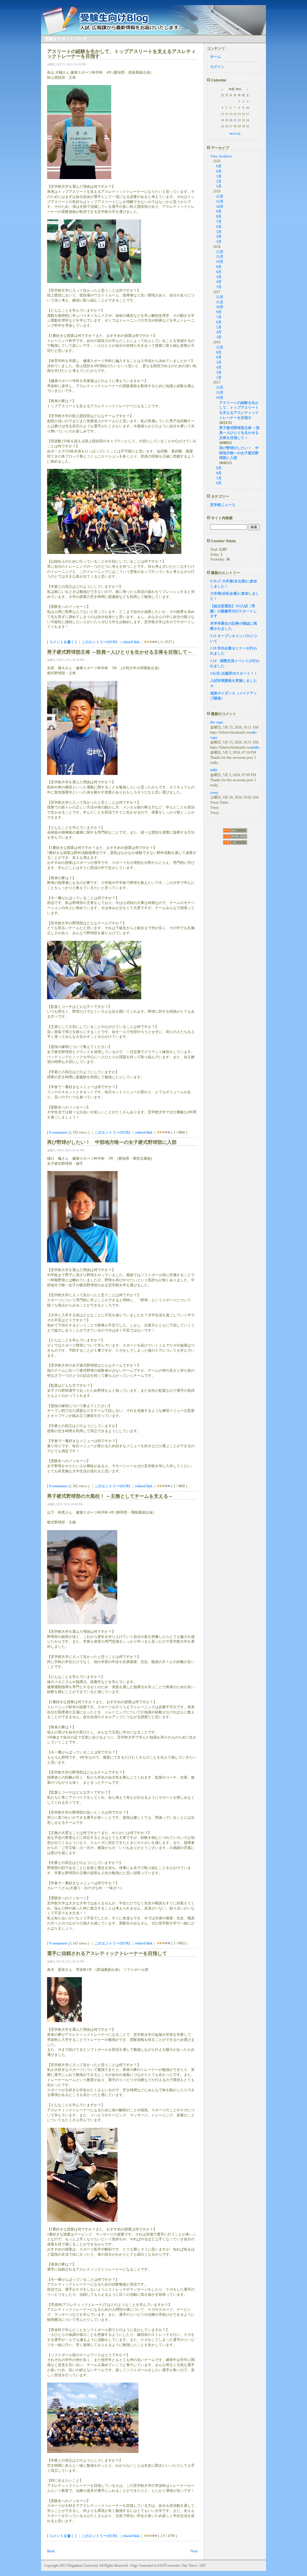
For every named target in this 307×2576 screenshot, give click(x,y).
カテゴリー (220, 496)
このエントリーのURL (100, 642)
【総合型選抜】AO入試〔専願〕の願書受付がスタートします (234, 611)
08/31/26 (235, 134)
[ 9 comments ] (58, 1132)
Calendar (218, 80)
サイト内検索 (221, 518)
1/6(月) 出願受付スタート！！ (234, 673)
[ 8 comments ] (58, 1486)
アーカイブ (220, 148)
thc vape (217, 722)
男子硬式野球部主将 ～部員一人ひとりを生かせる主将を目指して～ (239, 433)
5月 (219, 232)
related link (131, 642)
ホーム (216, 57)
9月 (219, 166)
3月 (219, 176)
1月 (219, 186)
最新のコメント (223, 714)
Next (194, 2551)
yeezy (214, 793)
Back (51, 2551)
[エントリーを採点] (145, 642)
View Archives (221, 156)
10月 (220, 207)
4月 (219, 237)
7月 (219, 222)
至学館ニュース (223, 505)
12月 (220, 196)
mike (256, 747)
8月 (219, 216)
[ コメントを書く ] (62, 642)
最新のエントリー (225, 573)
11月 (220, 202)
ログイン (217, 67)
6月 (219, 171)
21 (235, 120)
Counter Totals (223, 541)
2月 (219, 181)
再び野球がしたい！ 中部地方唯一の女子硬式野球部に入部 (239, 453)
